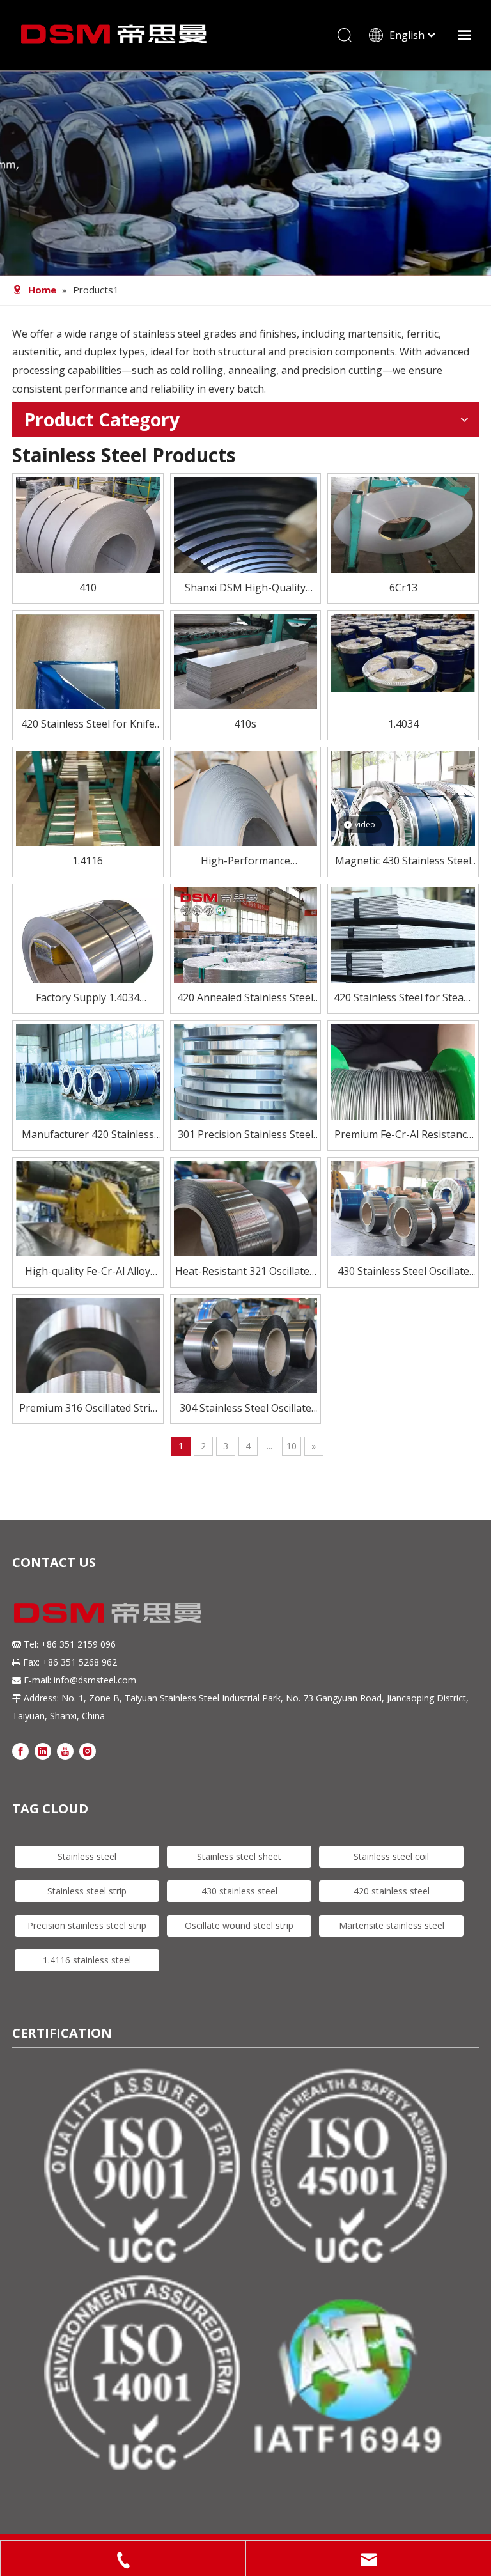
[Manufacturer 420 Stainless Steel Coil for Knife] (88, 1071)
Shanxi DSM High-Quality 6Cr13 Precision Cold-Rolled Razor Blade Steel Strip (245, 589)
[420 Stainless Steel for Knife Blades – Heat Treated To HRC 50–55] (88, 709)
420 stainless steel (392, 1891)
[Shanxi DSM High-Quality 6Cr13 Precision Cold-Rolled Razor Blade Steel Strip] (246, 547)
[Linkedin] (43, 1750)
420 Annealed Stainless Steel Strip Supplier (245, 998)
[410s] (246, 660)
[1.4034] (403, 652)
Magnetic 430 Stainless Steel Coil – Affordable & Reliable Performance (403, 862)
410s (245, 724)
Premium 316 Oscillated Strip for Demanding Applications (88, 1409)
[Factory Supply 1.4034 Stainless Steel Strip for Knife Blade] (88, 958)
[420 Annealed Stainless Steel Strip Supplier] (246, 958)
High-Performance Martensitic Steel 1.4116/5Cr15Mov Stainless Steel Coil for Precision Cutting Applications (245, 862)
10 (292, 1446)
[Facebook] (20, 1750)
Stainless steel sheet (239, 1856)
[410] (88, 547)
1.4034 (403, 724)
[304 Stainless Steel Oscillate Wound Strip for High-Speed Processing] (246, 1345)
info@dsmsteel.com (95, 1680)
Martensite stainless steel (392, 1925)
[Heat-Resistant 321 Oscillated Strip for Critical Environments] (246, 1208)
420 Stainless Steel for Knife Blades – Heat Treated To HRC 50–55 (88, 725)
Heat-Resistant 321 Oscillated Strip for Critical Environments (245, 1272)
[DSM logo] (108, 1611)
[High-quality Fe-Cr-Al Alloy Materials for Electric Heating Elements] (88, 1255)
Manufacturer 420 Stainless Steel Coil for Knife (88, 1135)
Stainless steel (87, 1856)
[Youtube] (65, 1750)
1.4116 (88, 861)
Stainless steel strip (87, 1891)
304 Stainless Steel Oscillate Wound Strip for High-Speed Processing (245, 1409)
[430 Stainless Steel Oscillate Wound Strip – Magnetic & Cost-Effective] (403, 1208)
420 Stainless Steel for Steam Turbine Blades (403, 998)
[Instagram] (88, 1750)
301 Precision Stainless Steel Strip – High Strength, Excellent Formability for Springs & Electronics (245, 1135)
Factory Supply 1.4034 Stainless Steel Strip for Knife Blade (88, 998)
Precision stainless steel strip (87, 1925)
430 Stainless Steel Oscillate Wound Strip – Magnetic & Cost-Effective (403, 1272)
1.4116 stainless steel (87, 1960)
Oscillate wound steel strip (239, 1925)
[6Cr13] (403, 524)
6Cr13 (403, 588)
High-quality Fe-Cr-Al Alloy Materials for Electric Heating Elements (88, 1272)
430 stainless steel (239, 1891)
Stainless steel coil (391, 1856)
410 (88, 588)
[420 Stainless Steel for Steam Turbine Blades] (403, 958)
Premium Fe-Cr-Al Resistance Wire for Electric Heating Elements (403, 1135)
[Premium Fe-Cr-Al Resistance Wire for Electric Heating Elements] (403, 1119)
